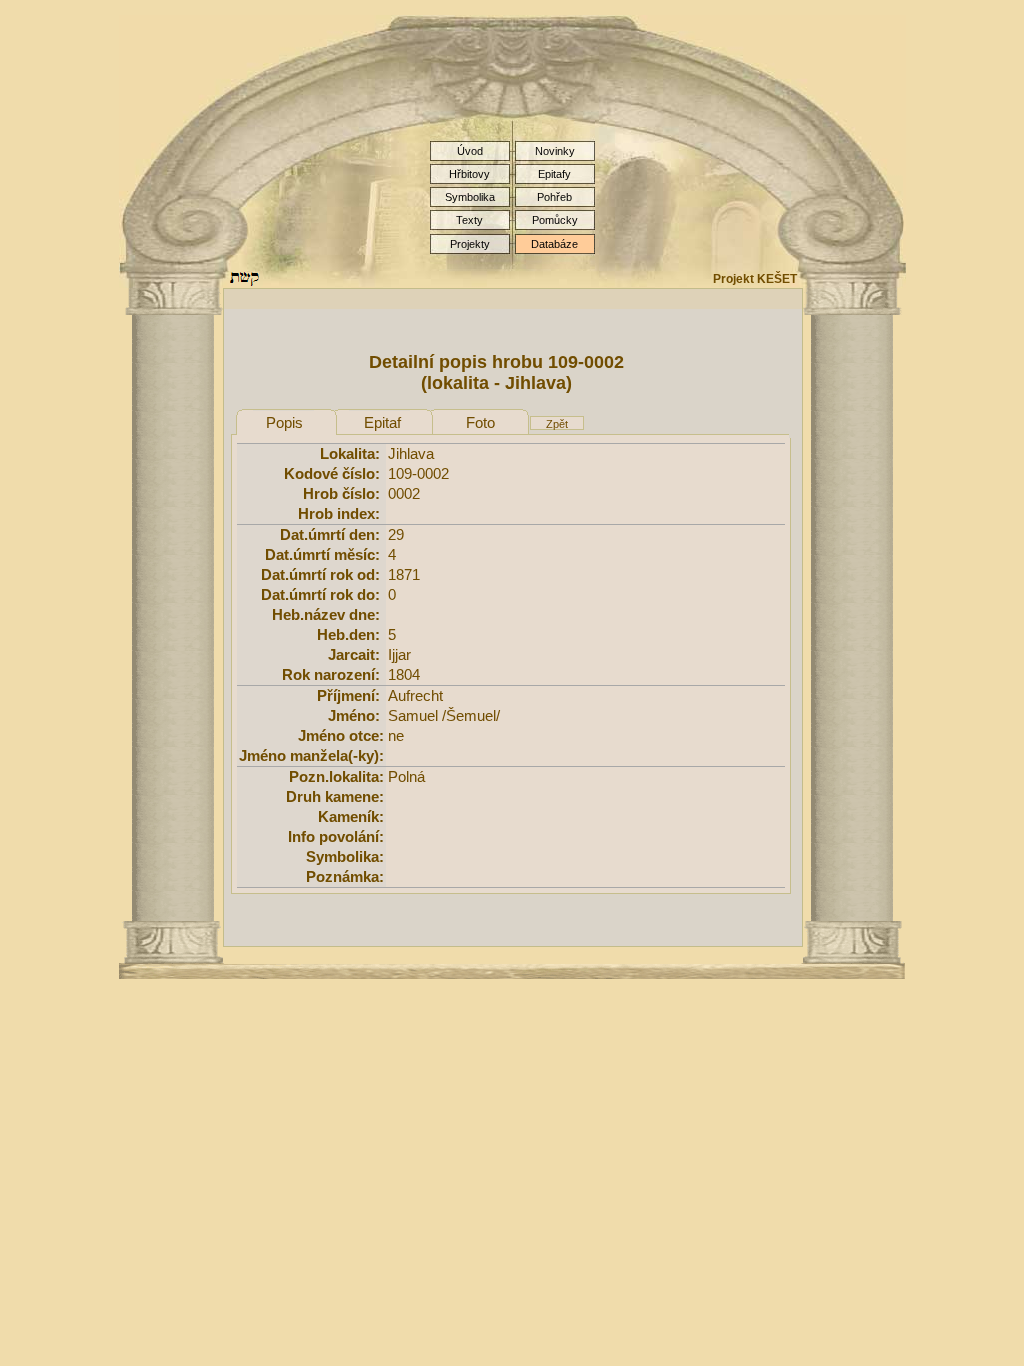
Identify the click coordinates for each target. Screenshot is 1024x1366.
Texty (469, 220)
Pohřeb (554, 197)
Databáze (554, 244)
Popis (284, 423)
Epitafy (554, 174)
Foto (480, 423)
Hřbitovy (469, 174)
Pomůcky (555, 220)
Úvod (470, 151)
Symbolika (470, 197)
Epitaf (382, 423)
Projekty (470, 244)
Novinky (555, 151)
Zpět (557, 424)
